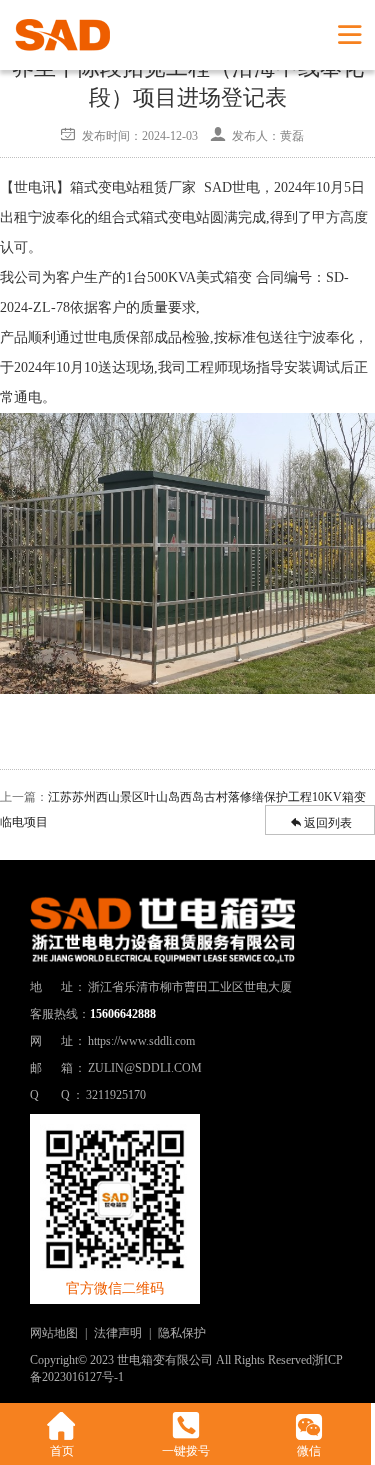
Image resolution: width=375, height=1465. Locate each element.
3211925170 (116, 1095)
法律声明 (118, 1333)
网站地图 (54, 1333)
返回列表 (328, 823)
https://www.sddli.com (141, 1041)
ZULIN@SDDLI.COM (145, 1068)
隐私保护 (182, 1333)
